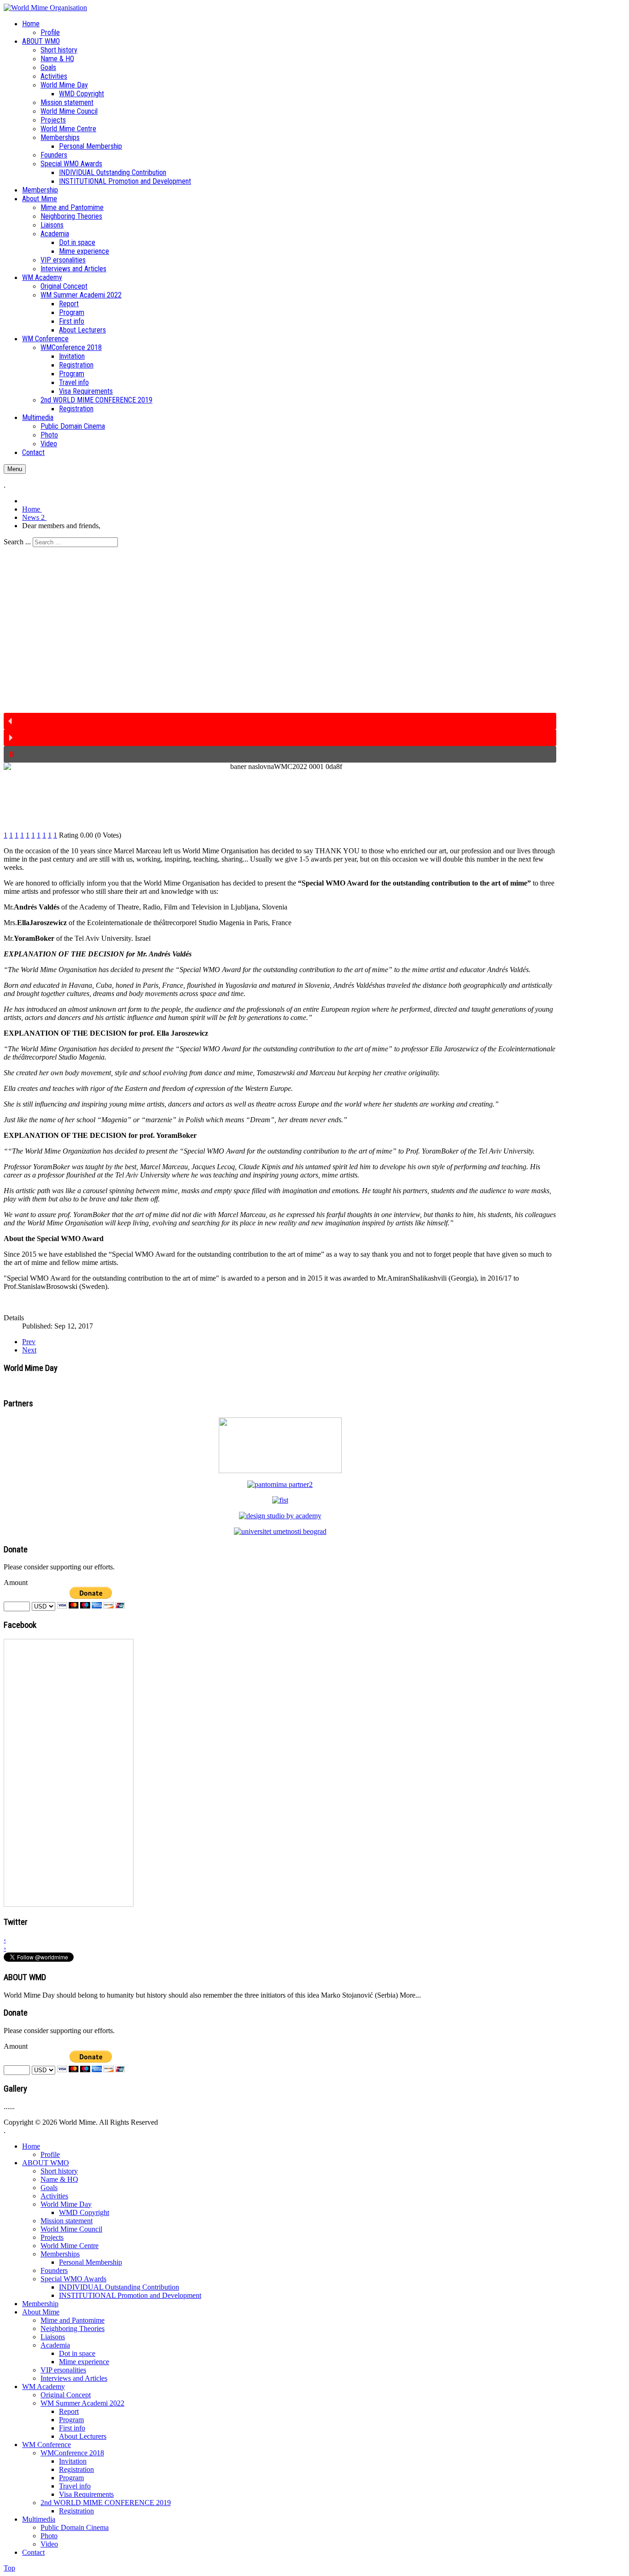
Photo (49, 2536)
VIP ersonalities (63, 2370)
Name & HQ (59, 2179)
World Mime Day (66, 2204)
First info (72, 2428)
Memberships (60, 2254)
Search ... (17, 542)
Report (69, 2411)
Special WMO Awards (73, 2279)
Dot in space (77, 2353)
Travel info (75, 2486)
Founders (54, 2270)
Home (31, 2146)
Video (49, 2544)
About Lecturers (83, 2436)
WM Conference (47, 2445)
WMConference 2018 (72, 2453)
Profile (50, 2154)
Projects (52, 2237)
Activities (54, 2196)
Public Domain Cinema (75, 2527)
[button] (280, 721)
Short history (59, 2171)
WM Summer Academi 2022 (82, 2403)
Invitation (73, 2461)
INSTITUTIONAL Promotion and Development (130, 2295)
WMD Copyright (84, 2212)
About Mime (41, 2312)
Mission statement (67, 2221)
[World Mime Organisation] (45, 8)
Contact (33, 2552)
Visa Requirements (86, 2494)
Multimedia (39, 2519)
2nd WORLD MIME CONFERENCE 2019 (106, 2503)
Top (9, 2568)
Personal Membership (90, 2262)
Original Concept (66, 2395)
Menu (15, 469)
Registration (76, 2469)
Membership (40, 2304)
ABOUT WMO (46, 2163)
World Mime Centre (70, 2246)
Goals (49, 2188)
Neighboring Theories (73, 2328)
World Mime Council (71, 2229)
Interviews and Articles (74, 2378)
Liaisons (53, 2337)
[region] (280, 655)
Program (71, 2420)
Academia (55, 2345)
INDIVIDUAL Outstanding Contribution (119, 2287)
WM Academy (44, 2387)
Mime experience (84, 2362)
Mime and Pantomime (73, 2320)
